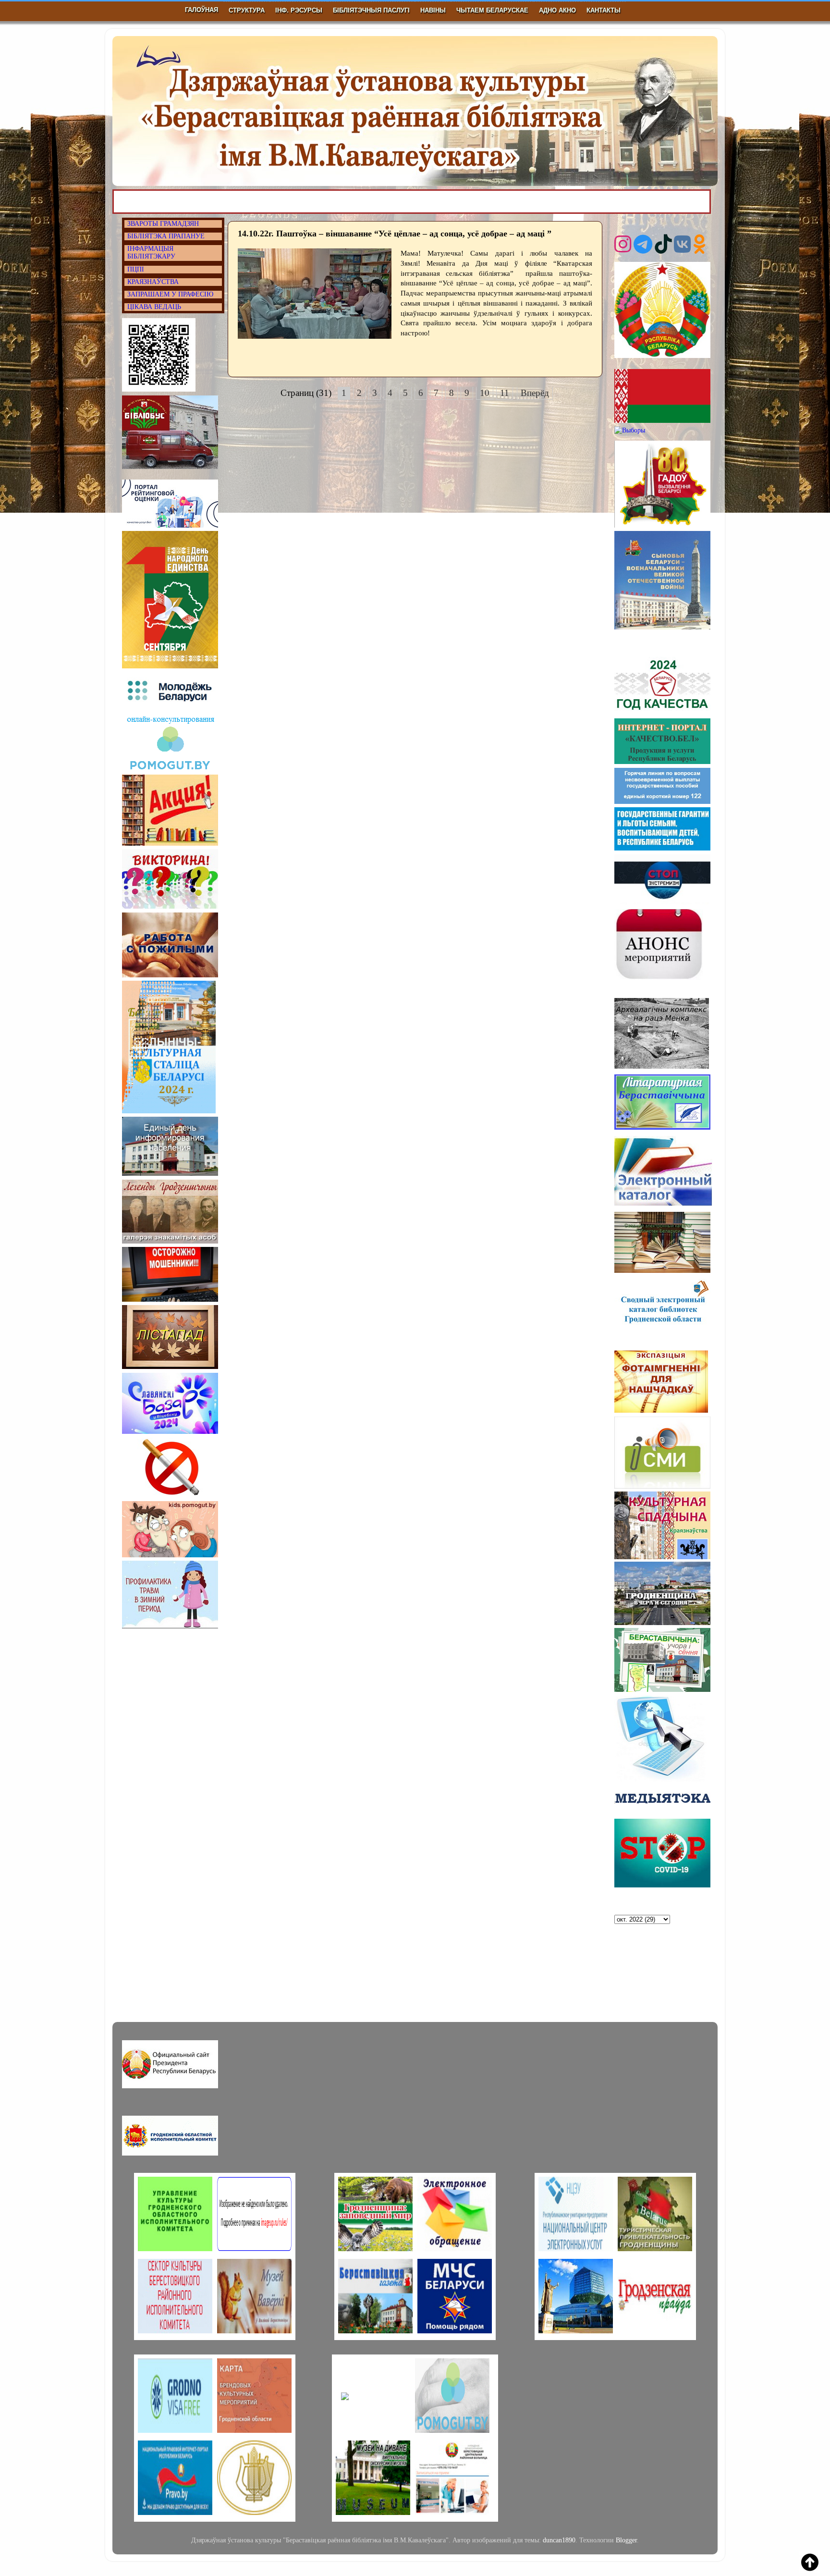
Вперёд (535, 393)
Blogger (626, 2540)
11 (505, 393)
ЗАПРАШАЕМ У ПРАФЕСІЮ (170, 294)
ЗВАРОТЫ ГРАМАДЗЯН (163, 224)
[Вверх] (810, 2564)
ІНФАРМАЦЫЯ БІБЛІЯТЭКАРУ (151, 253)
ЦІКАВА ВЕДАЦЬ (154, 307)
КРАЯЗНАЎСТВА (153, 282)
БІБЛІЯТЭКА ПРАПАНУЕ (166, 236)
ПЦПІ (136, 269)
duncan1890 (559, 2540)
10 (485, 393)
